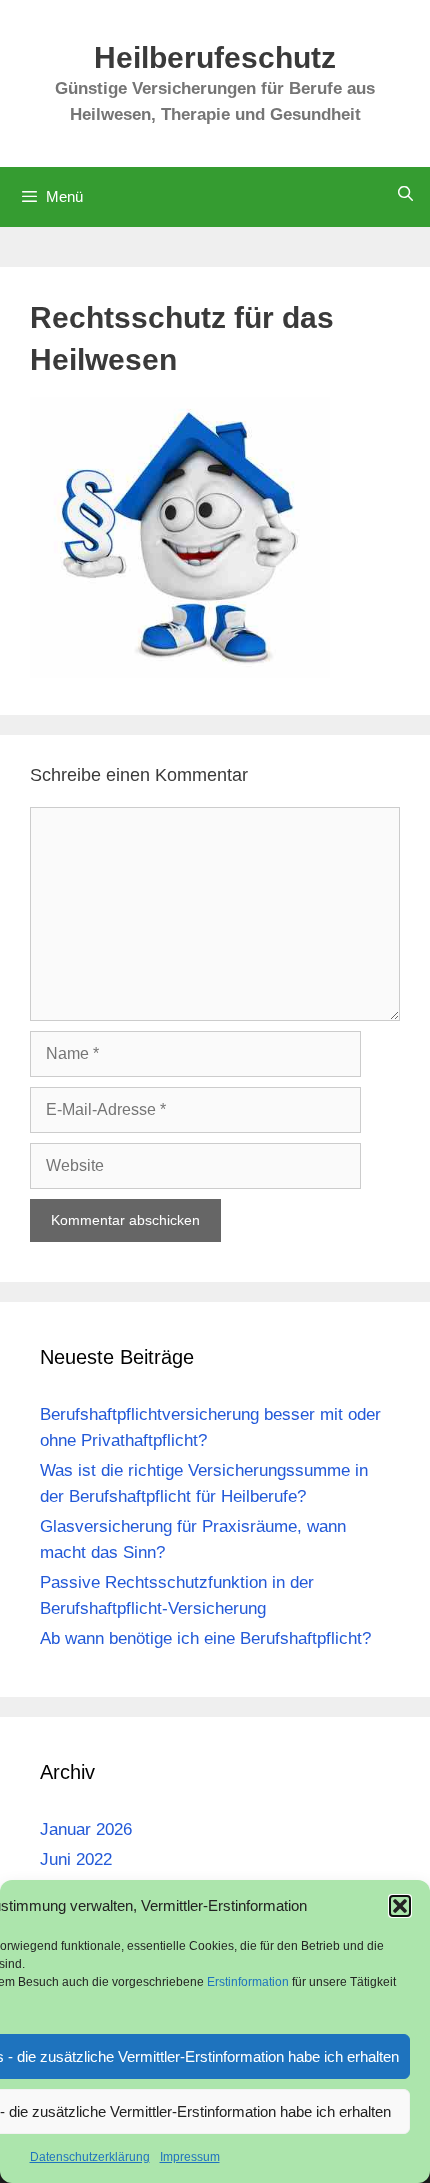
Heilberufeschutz (215, 57)
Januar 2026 (86, 1829)
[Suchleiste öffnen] (405, 193)
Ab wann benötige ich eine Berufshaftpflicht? (205, 1638)
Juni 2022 (76, 1859)
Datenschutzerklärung (90, 2157)
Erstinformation (249, 1982)
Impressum (190, 2157)
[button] (400, 1906)
